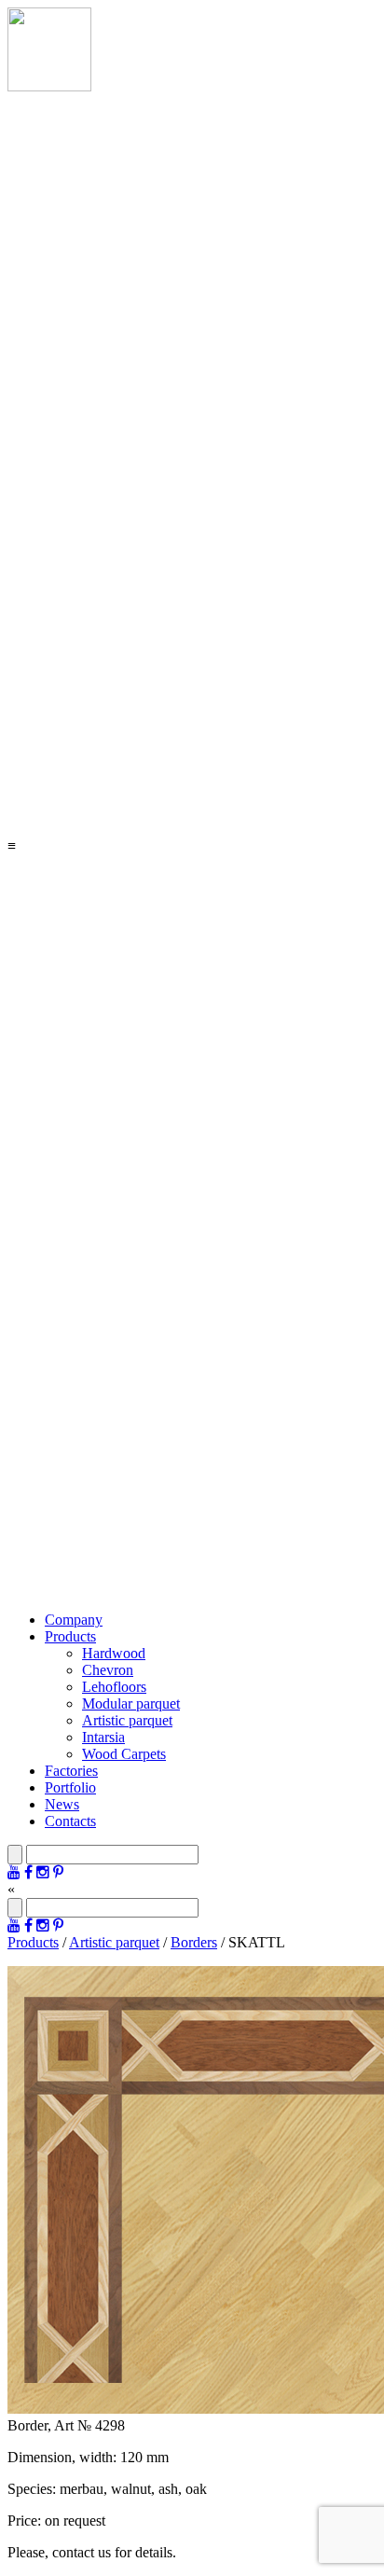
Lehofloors (114, 1687)
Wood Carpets (124, 1754)
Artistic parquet (127, 1720)
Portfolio (70, 1787)
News (62, 1804)
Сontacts (70, 1821)
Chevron (108, 1670)
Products (70, 1636)
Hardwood (114, 1653)
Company (74, 1620)
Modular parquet (131, 1703)
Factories (71, 1771)
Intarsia (103, 1737)
